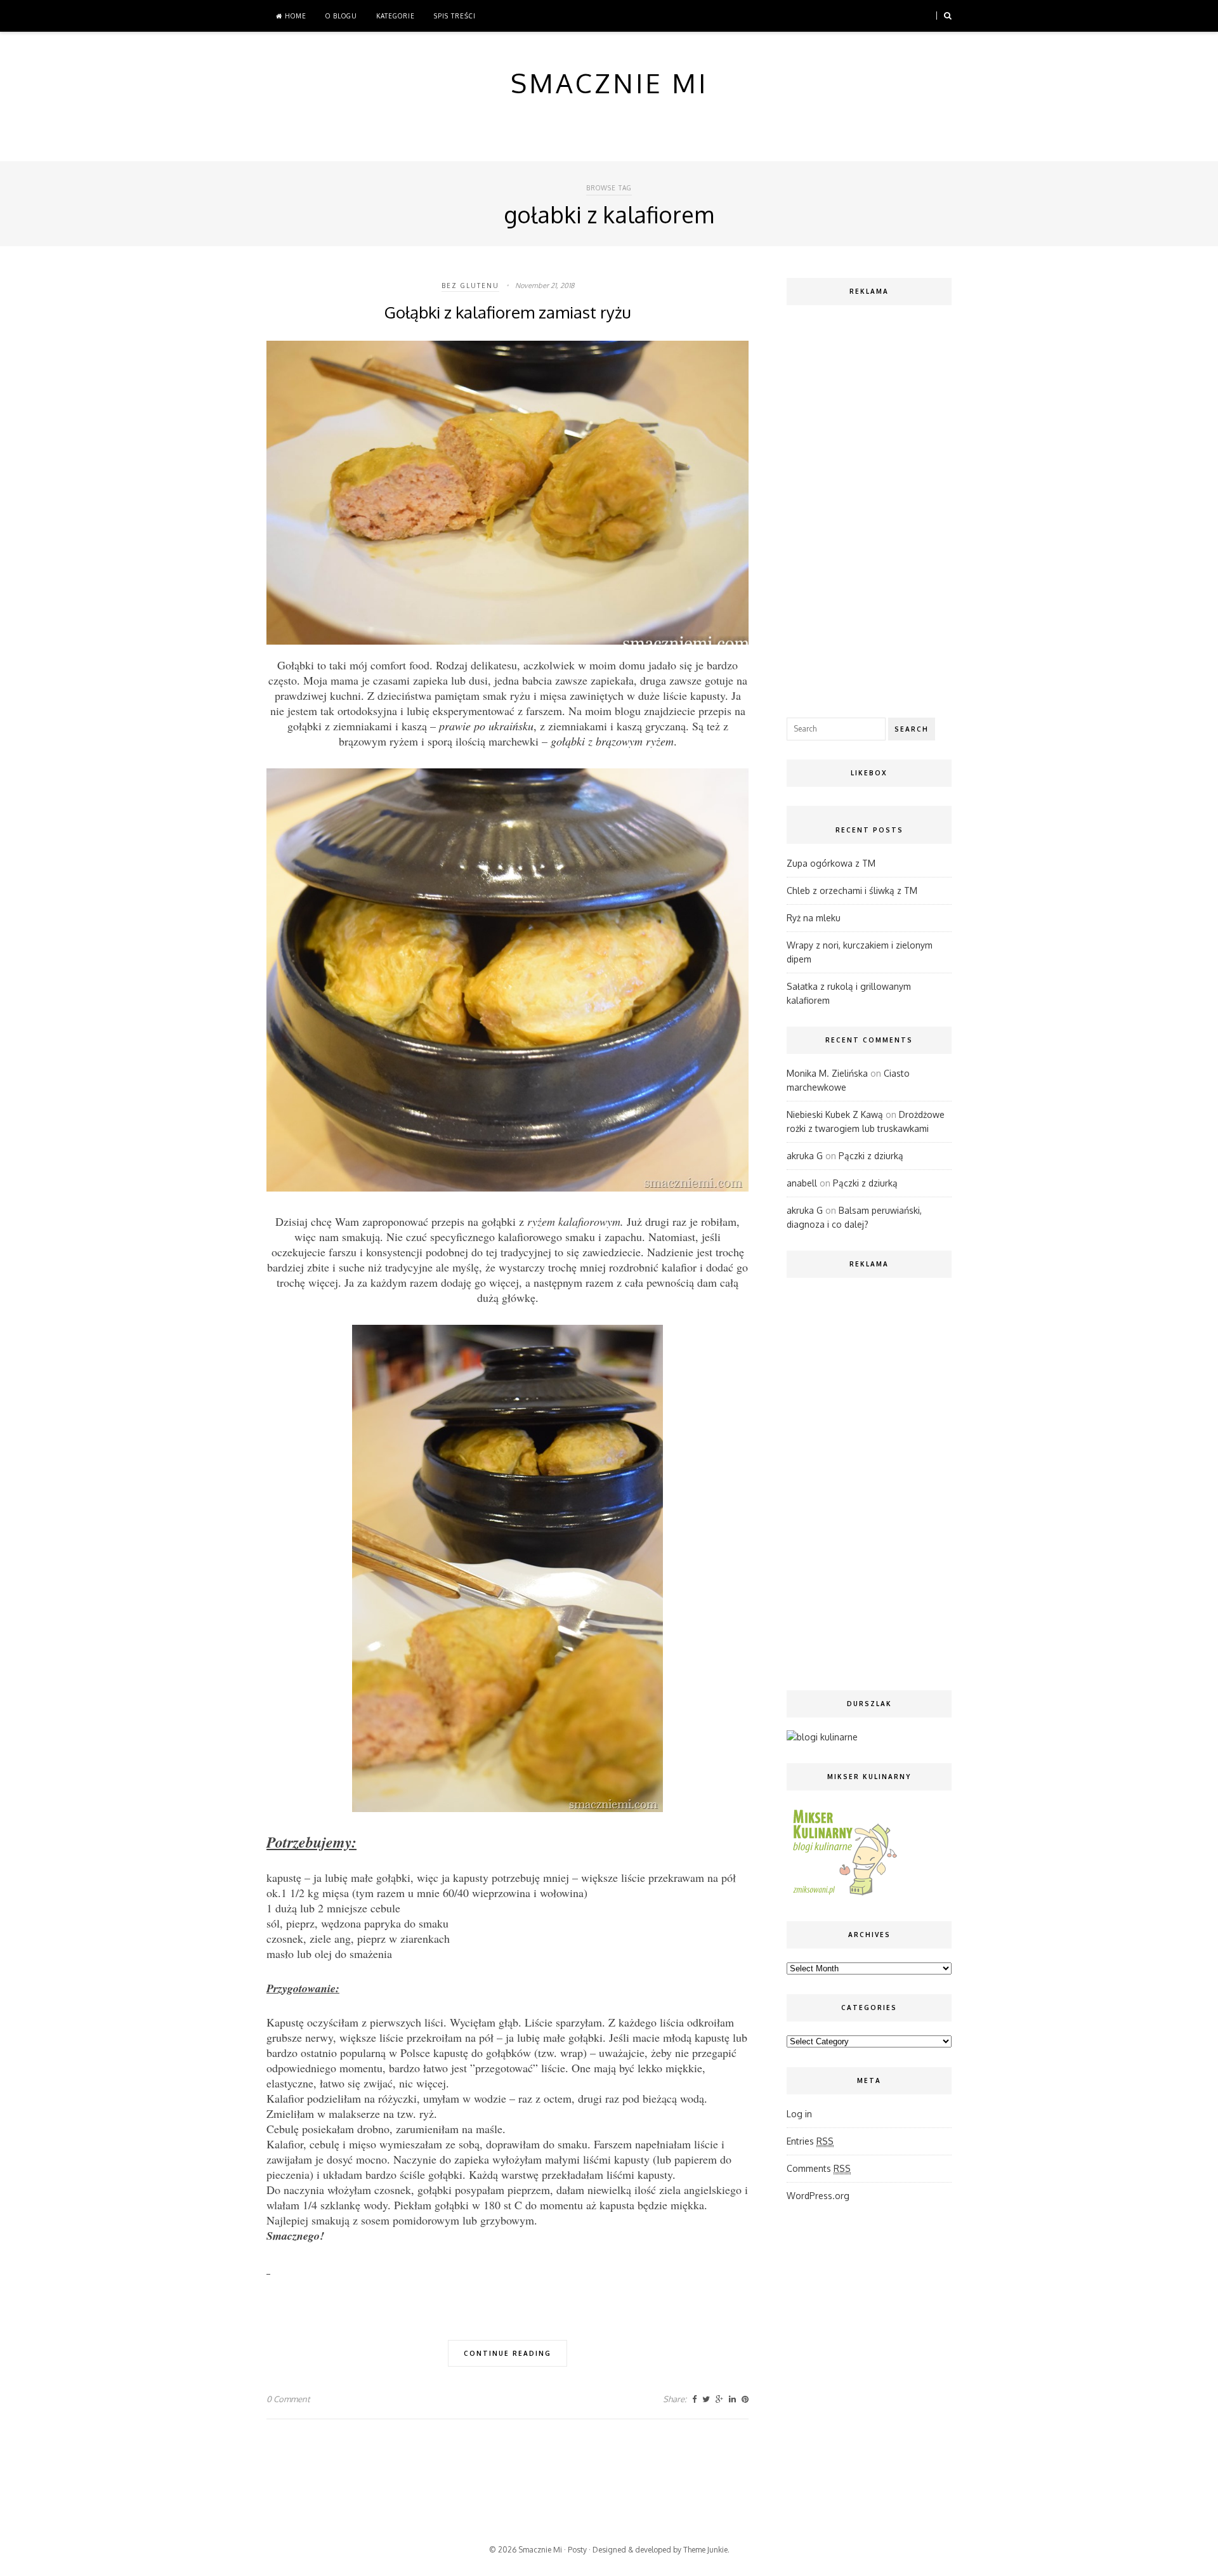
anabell (802, 1183)
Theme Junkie (705, 2550)
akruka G (805, 1156)
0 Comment (288, 2399)
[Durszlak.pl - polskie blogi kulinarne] (822, 1737)
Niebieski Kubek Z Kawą (835, 1114)
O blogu (341, 16)
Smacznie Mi (540, 2550)
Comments (819, 2168)
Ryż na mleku (814, 918)
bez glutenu (470, 286)
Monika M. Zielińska (827, 1073)
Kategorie (396, 16)
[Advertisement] (869, 508)
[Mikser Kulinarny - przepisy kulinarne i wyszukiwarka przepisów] (844, 1895)
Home (294, 16)
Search (912, 729)
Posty (577, 2550)
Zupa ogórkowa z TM (831, 863)
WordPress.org (818, 2196)
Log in (799, 2114)
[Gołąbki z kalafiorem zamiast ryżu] (507, 641)
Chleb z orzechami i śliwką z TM (852, 890)
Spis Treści (455, 16)
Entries (810, 2141)
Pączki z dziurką (871, 1156)
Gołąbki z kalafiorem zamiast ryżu (508, 312)
